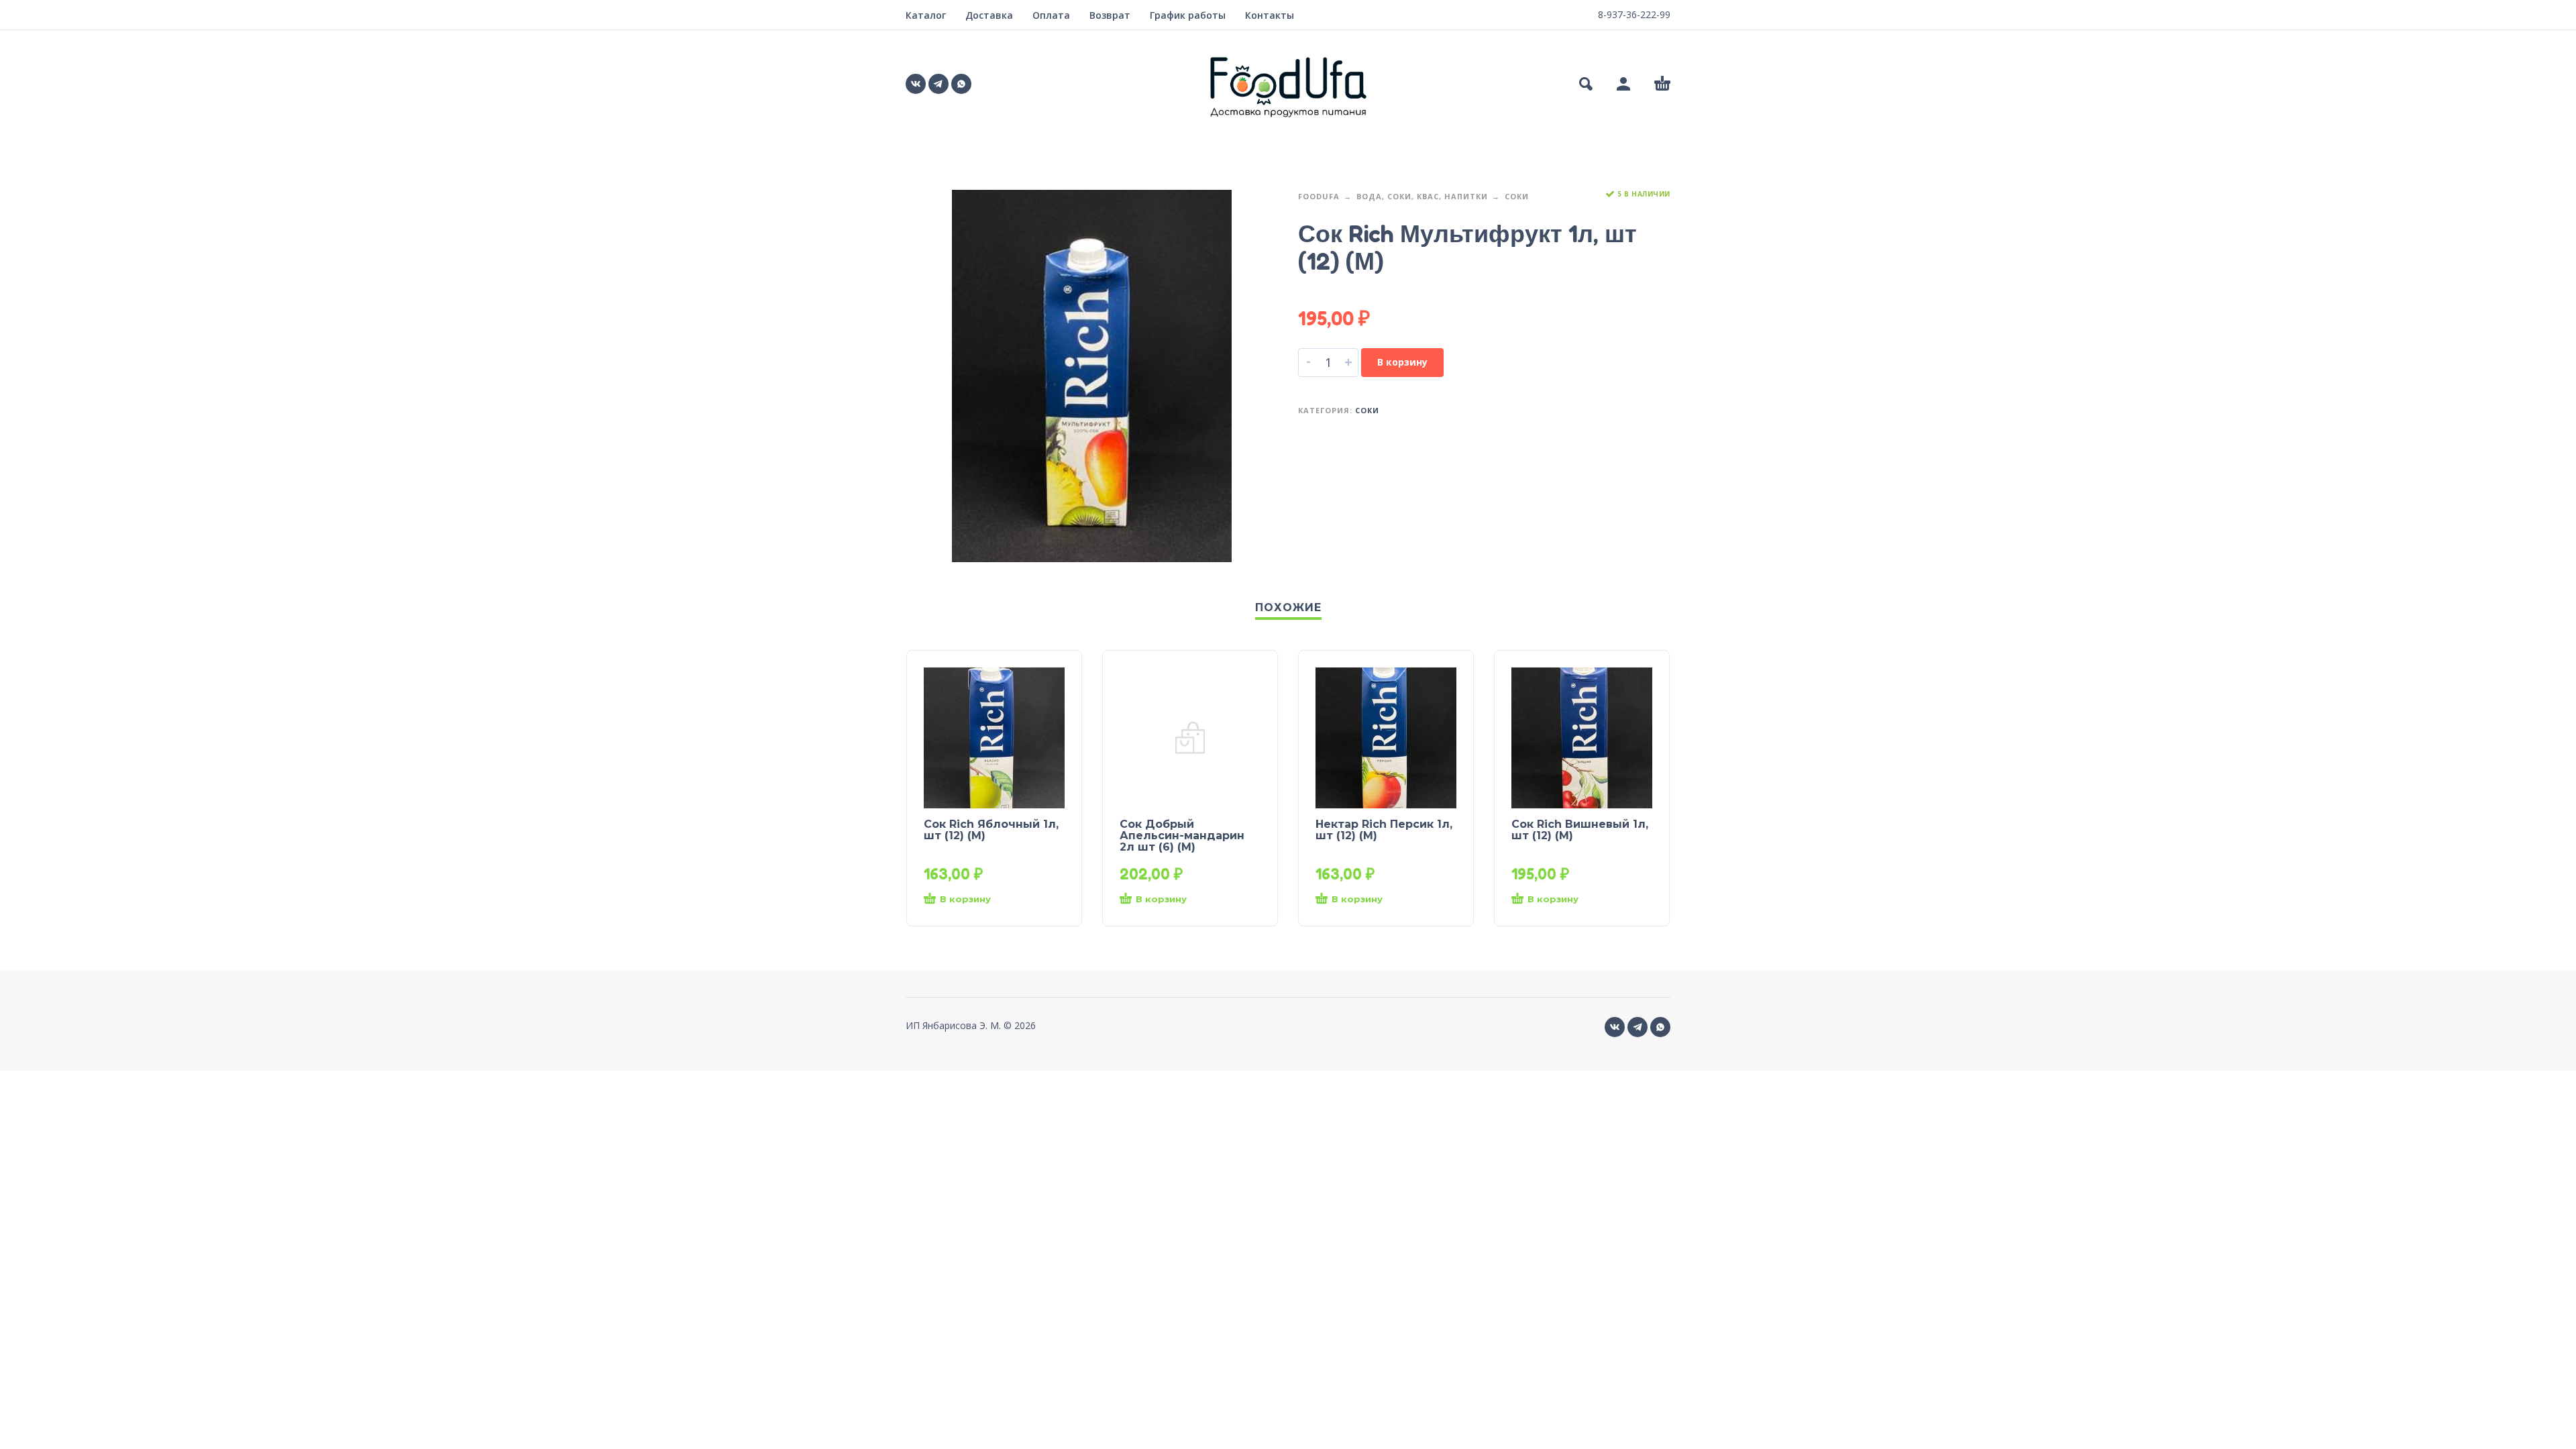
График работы (1188, 15)
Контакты (1270, 15)
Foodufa (1319, 196)
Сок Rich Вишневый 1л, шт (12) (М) (1580, 830)
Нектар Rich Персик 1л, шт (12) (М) (1384, 830)
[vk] (916, 84)
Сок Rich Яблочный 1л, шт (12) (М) (991, 830)
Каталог (926, 15)
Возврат (1110, 15)
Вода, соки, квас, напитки (1422, 196)
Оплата (1051, 15)
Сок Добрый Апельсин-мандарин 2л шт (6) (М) (1182, 836)
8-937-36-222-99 (1634, 14)
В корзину (1402, 362)
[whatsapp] (961, 84)
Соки (1517, 196)
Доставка (989, 15)
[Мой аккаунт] (1623, 84)
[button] (1586, 84)
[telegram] (938, 84)
